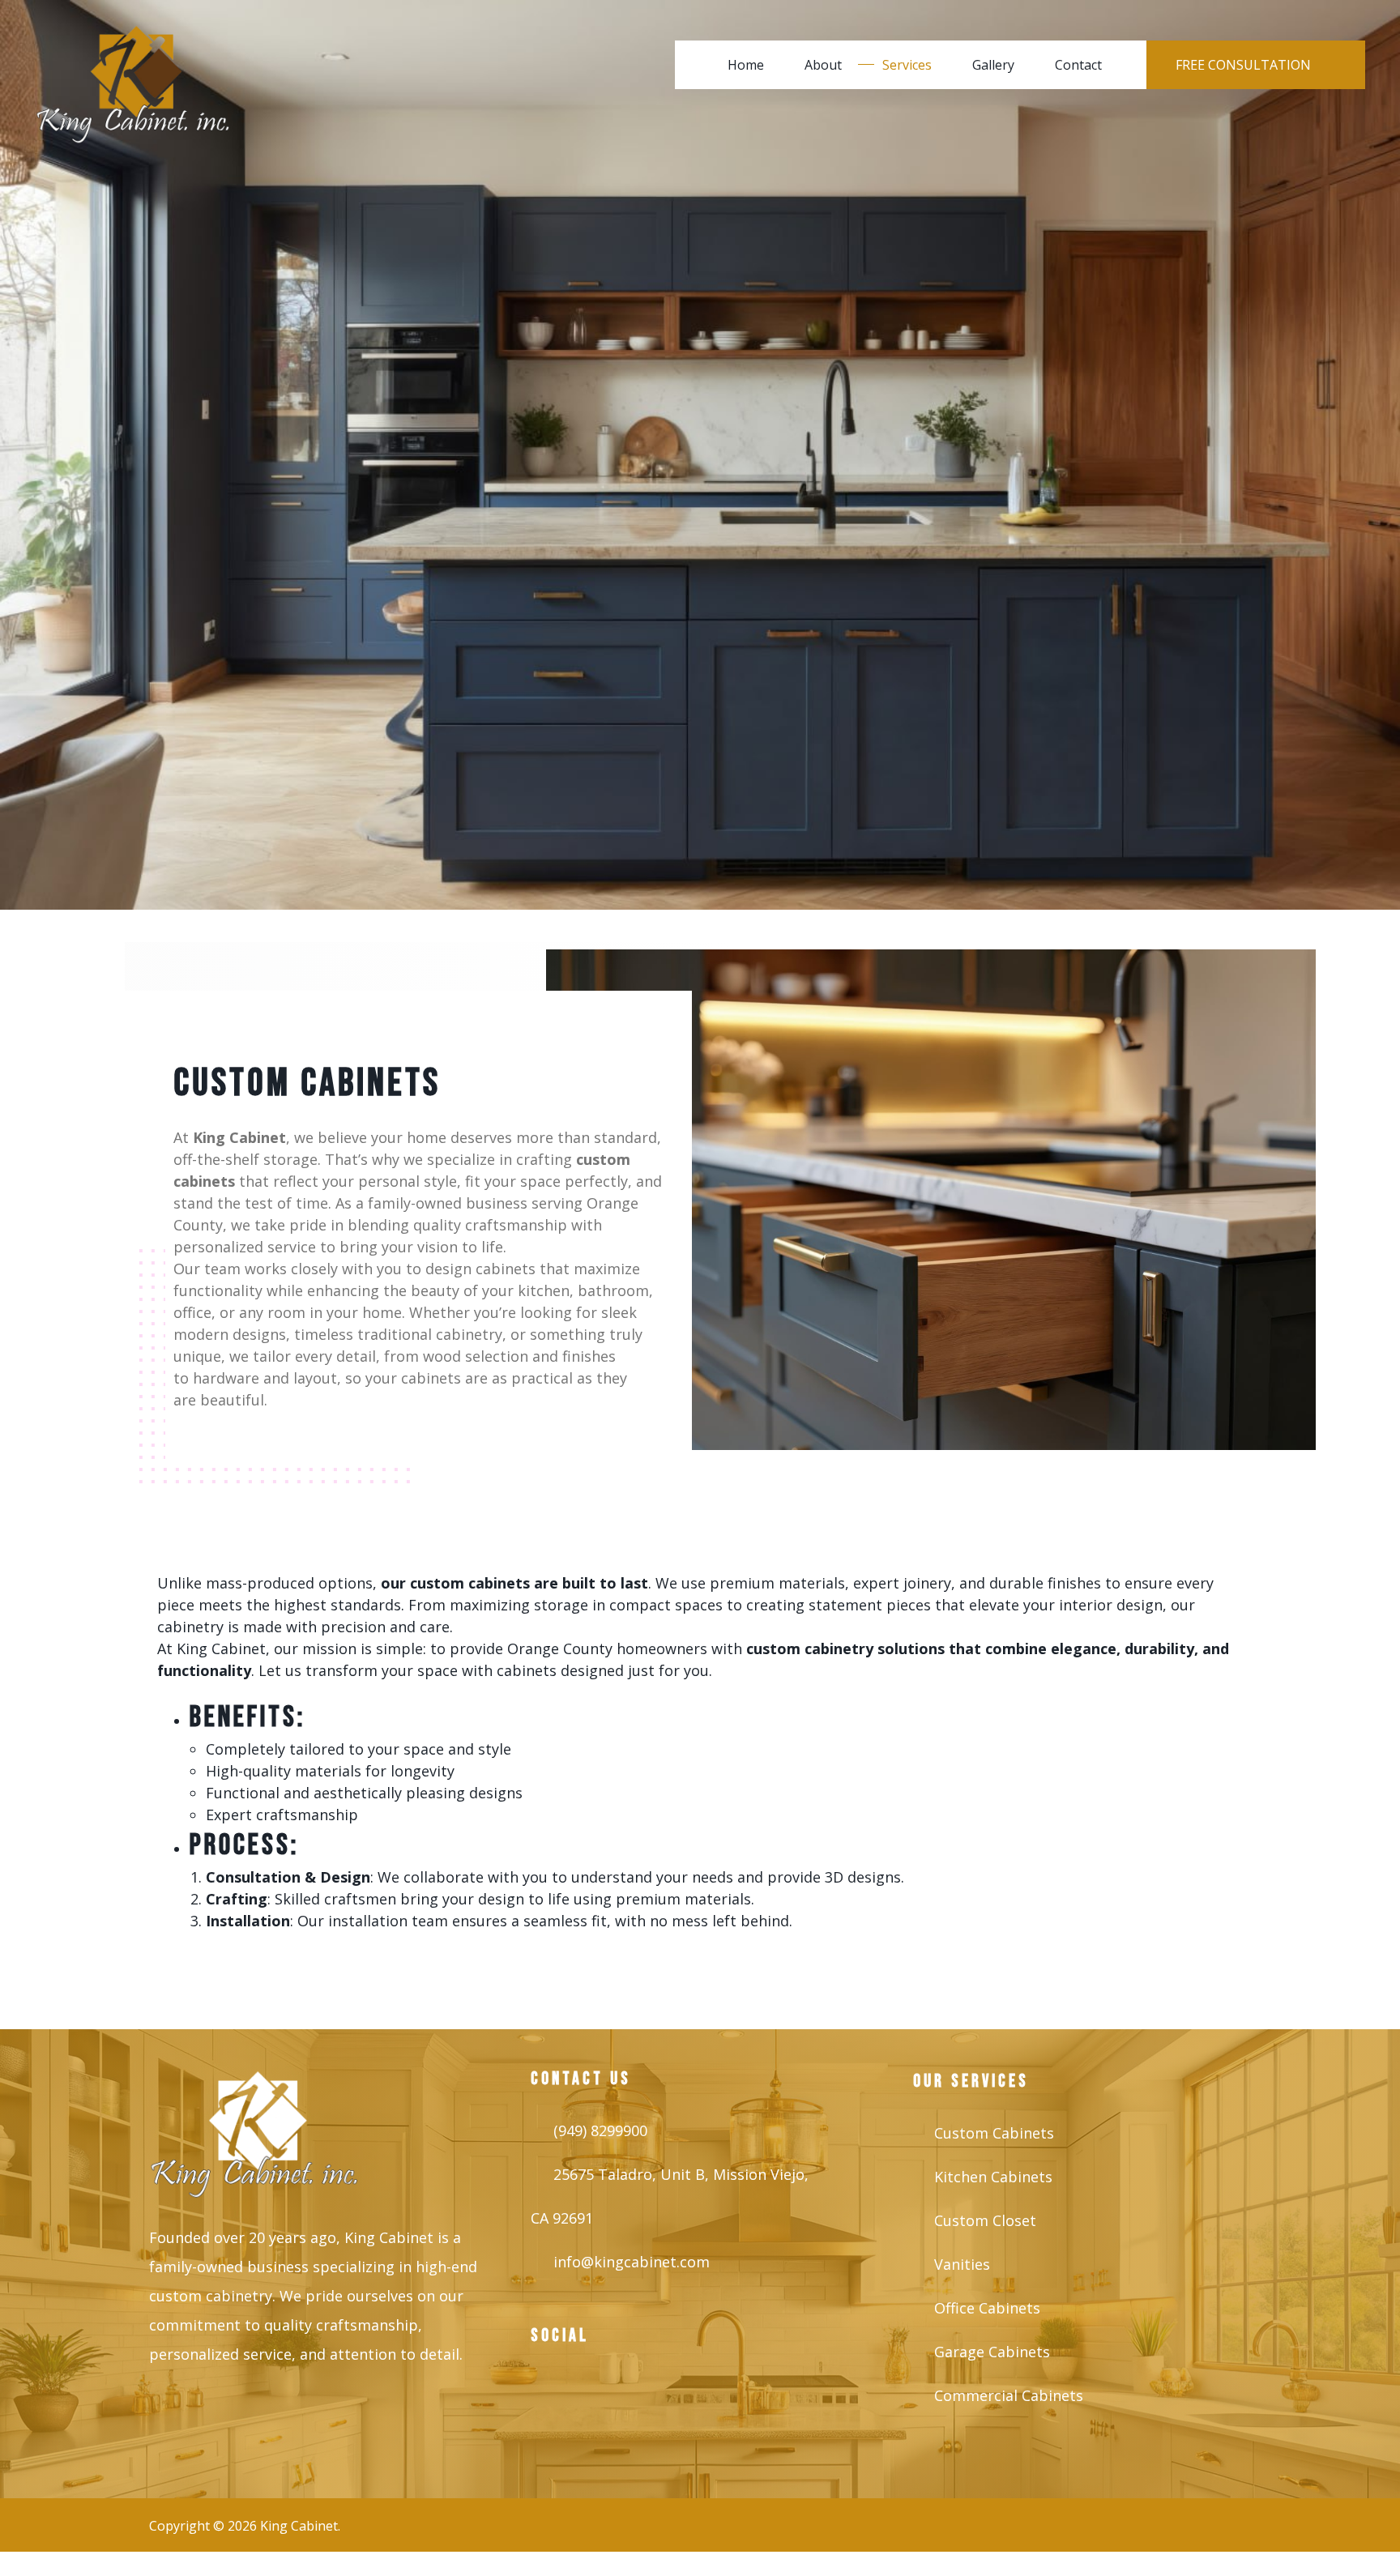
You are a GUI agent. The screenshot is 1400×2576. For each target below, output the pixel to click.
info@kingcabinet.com (632, 2262)
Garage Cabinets (992, 2352)
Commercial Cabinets (1009, 2395)
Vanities (962, 2264)
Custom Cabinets (994, 2133)
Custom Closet (985, 2220)
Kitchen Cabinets (993, 2177)
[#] (556, 2390)
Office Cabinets (987, 2308)
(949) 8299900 (600, 2130)
